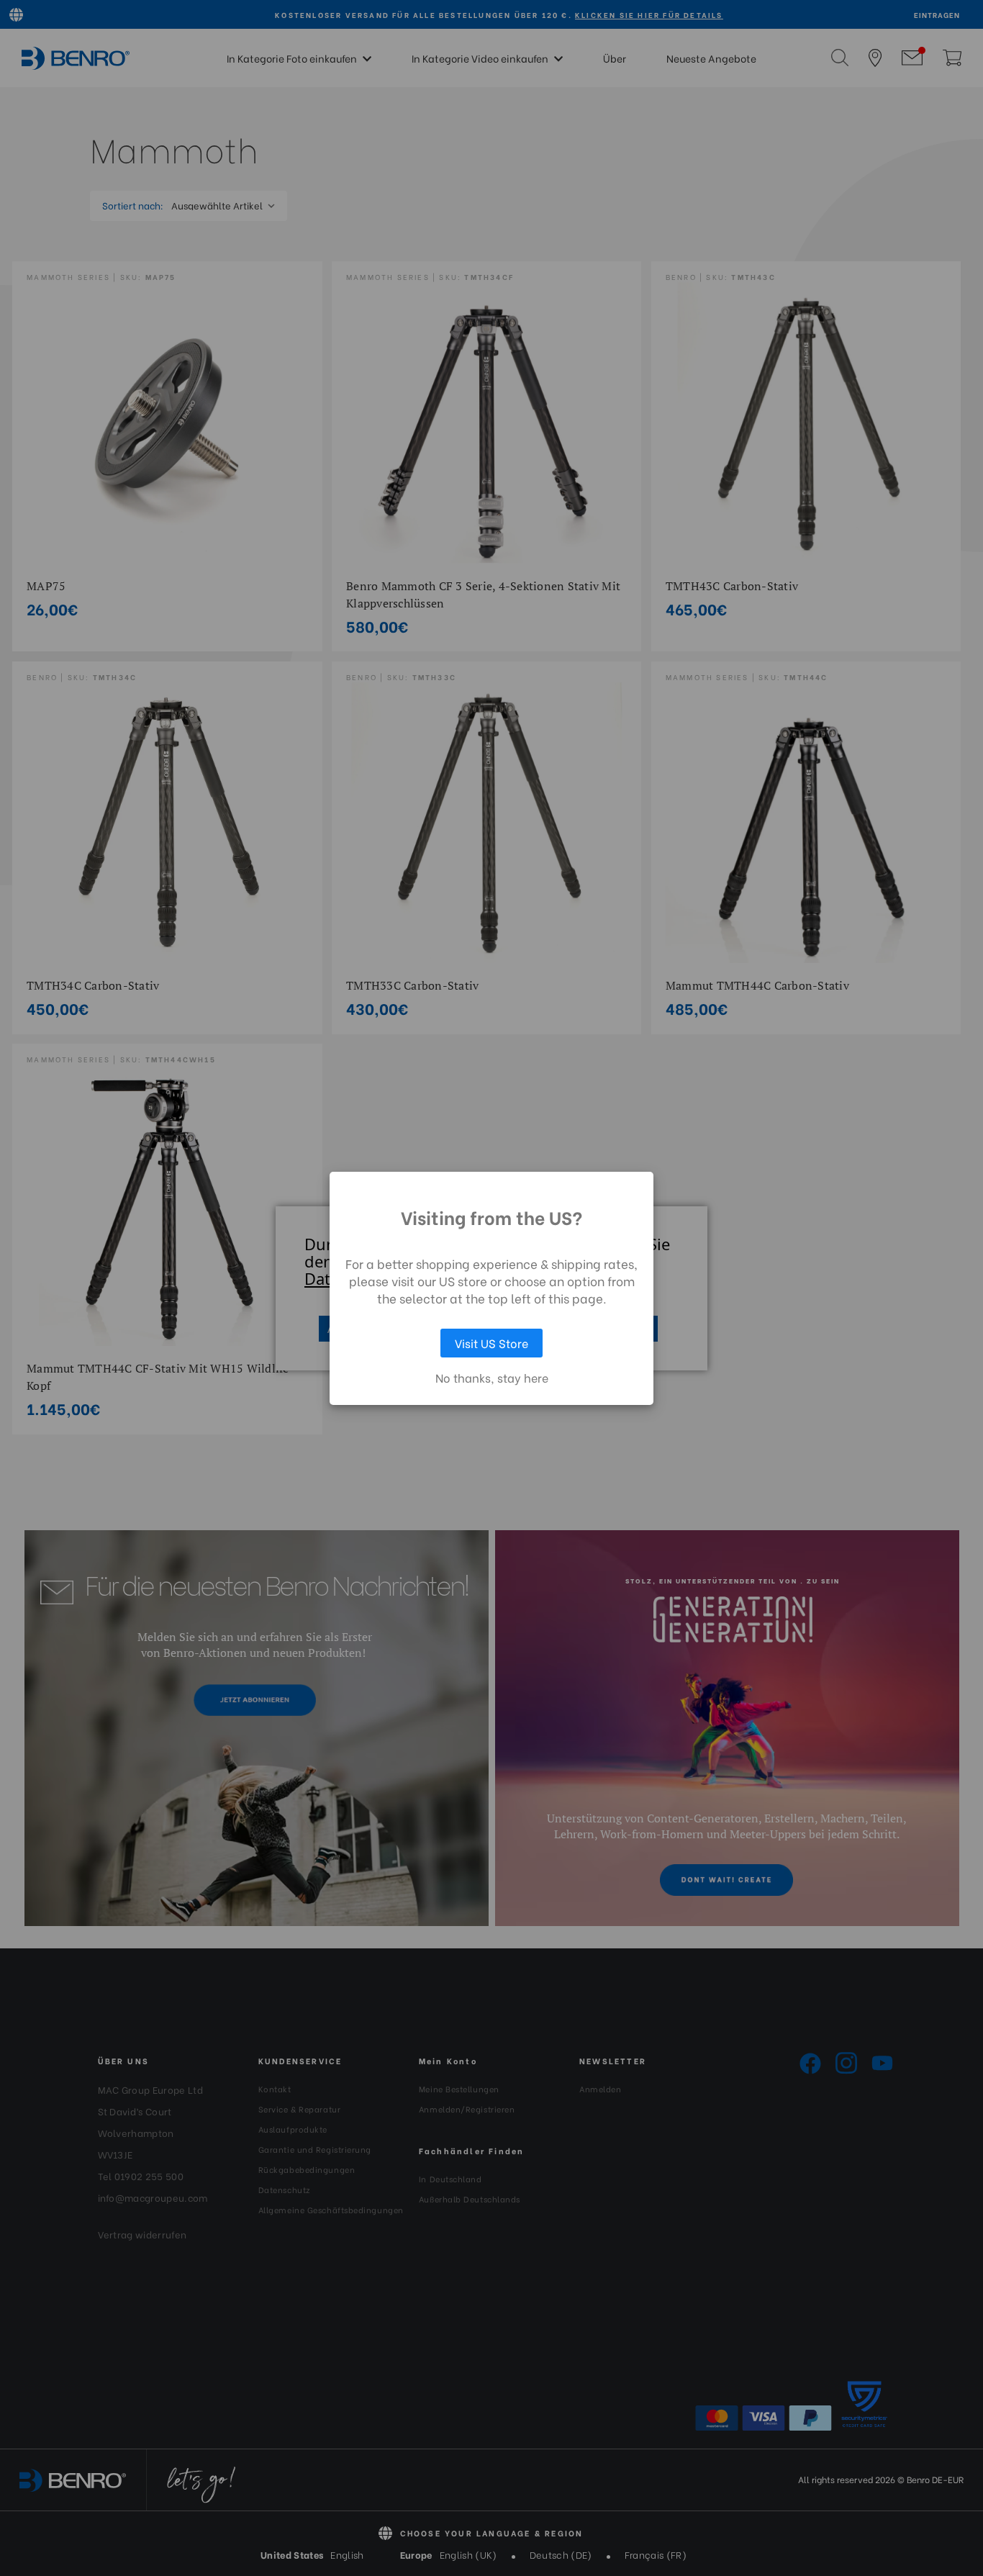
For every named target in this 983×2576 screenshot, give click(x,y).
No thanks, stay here (492, 1378)
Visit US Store (491, 1343)
